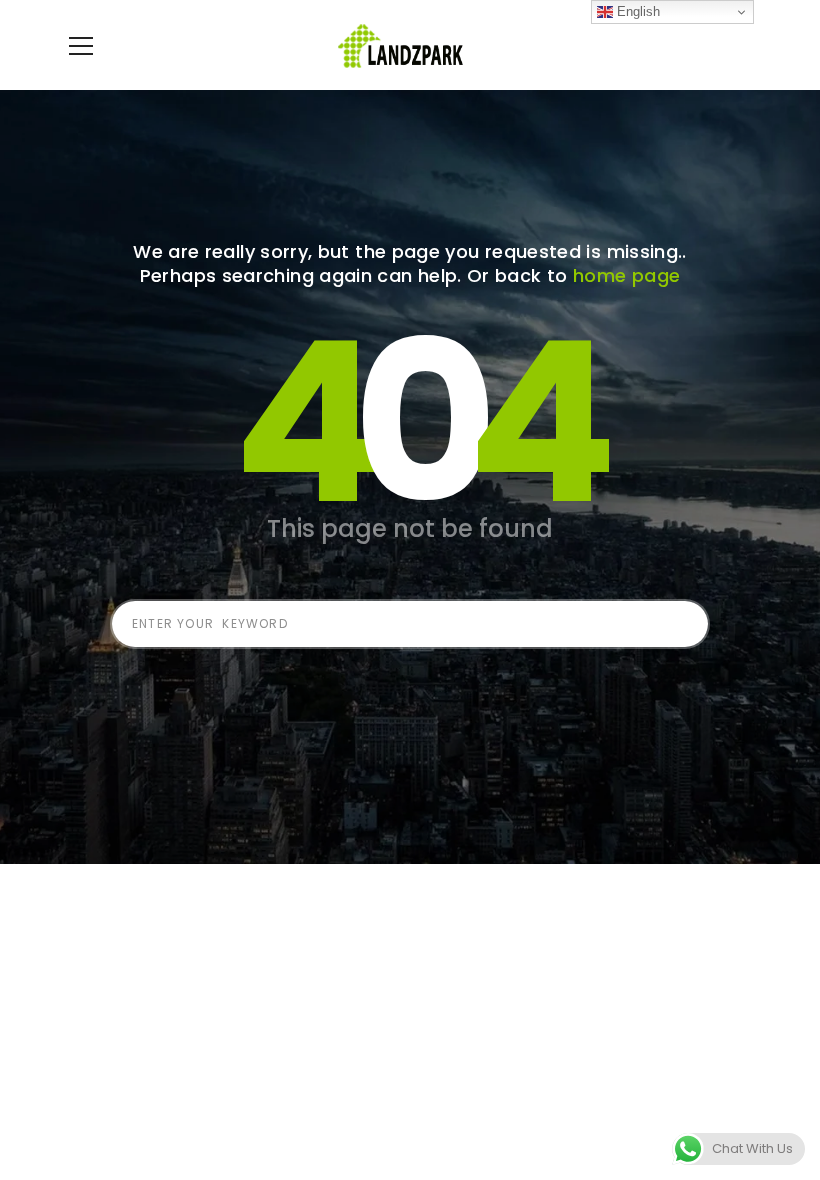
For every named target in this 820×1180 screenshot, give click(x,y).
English (636, 11)
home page (626, 275)
